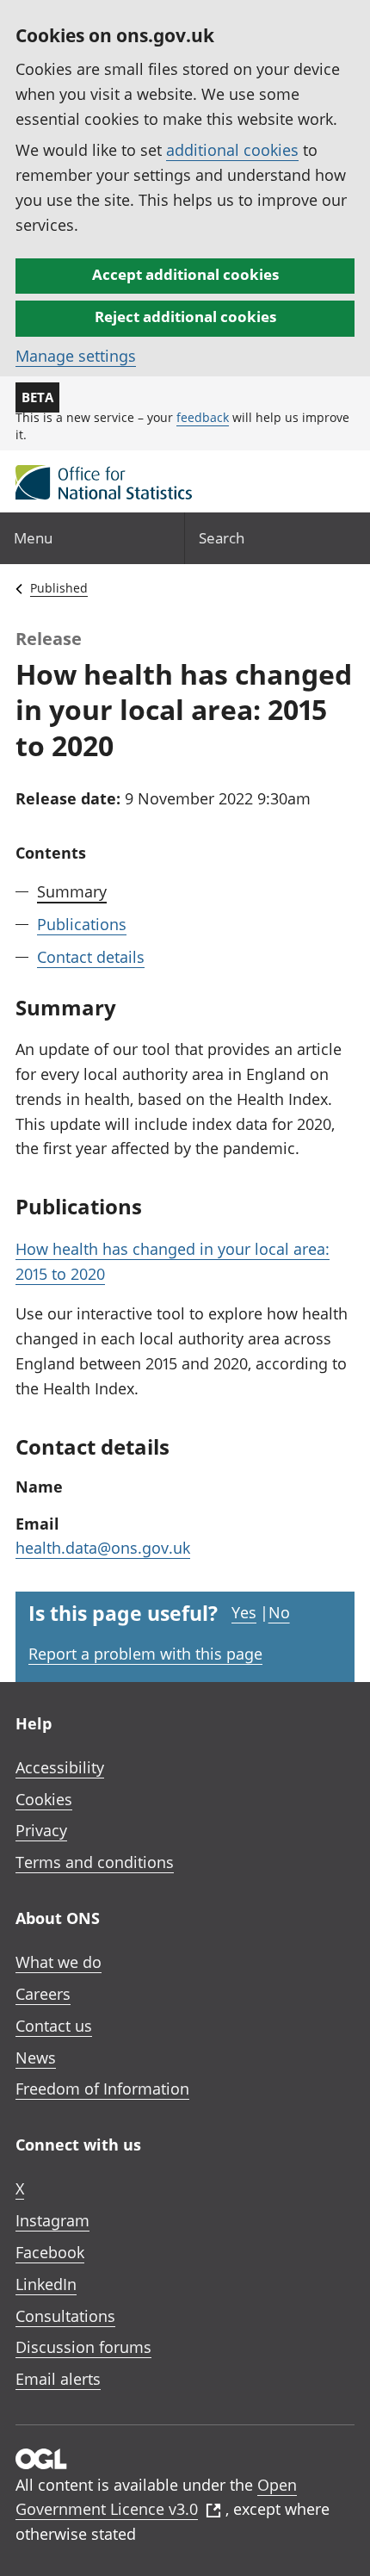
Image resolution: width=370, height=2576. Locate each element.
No (279, 1612)
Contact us (54, 2026)
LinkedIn (46, 2284)
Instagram (52, 2220)
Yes (244, 1612)
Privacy (41, 1830)
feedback (203, 417)
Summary (72, 891)
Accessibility (60, 1767)
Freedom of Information (102, 2089)
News (36, 2058)
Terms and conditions (95, 1862)
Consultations (65, 2316)
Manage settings (76, 356)
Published (59, 588)
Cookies (44, 1799)
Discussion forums (83, 2347)
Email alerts (58, 2379)
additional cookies (232, 150)
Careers (43, 1994)
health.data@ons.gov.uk (103, 1548)
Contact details (91, 957)
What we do (59, 1962)
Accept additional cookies (185, 274)
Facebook (50, 2252)
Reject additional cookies (185, 317)
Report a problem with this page (145, 1654)
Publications (82, 924)
